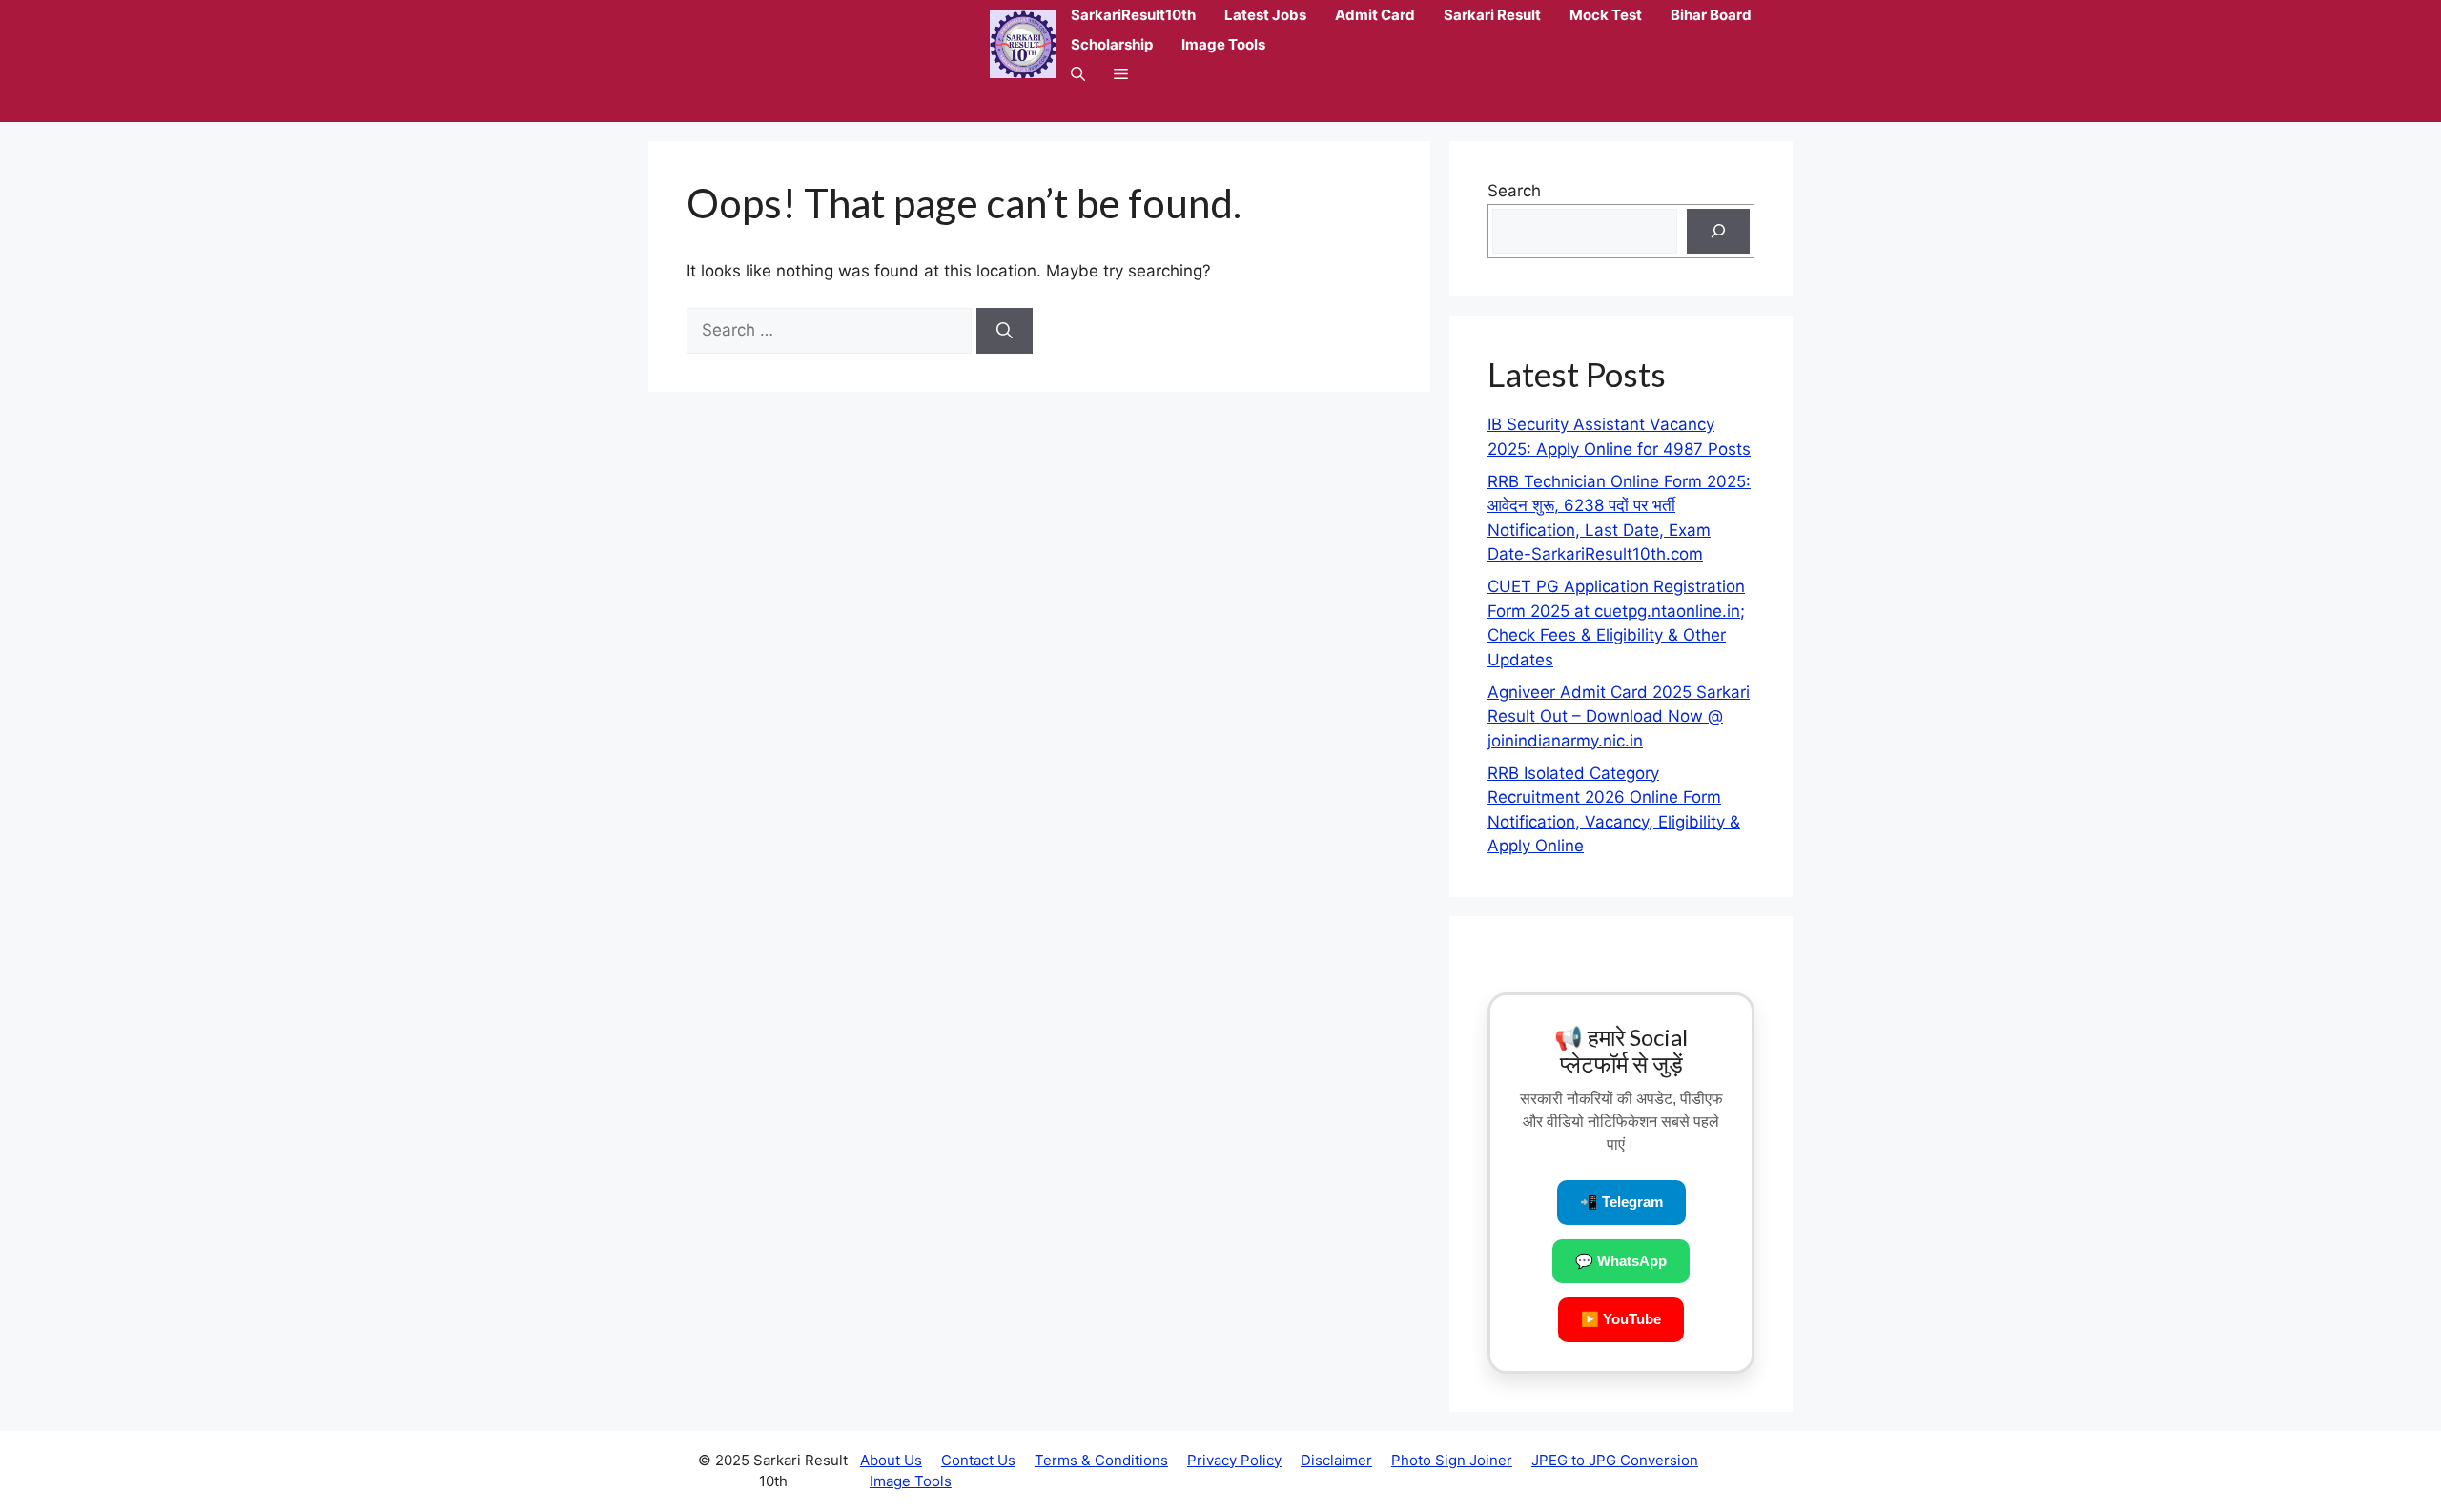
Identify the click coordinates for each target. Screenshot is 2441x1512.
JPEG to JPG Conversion (1615, 1460)
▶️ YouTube (1621, 1319)
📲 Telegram (1621, 1202)
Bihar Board (1711, 15)
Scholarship (1112, 44)
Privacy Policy (1234, 1460)
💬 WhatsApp (1621, 1261)
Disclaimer (1336, 1460)
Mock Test (1606, 15)
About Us (891, 1460)
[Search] (1005, 331)
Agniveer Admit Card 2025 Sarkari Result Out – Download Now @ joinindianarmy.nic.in (1619, 716)
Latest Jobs (1265, 15)
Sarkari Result (1492, 15)
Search (1514, 191)
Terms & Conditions (1101, 1460)
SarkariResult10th (1133, 15)
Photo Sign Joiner (1452, 1460)
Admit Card (1375, 15)
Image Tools (1223, 44)
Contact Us (978, 1460)
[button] (1078, 74)
